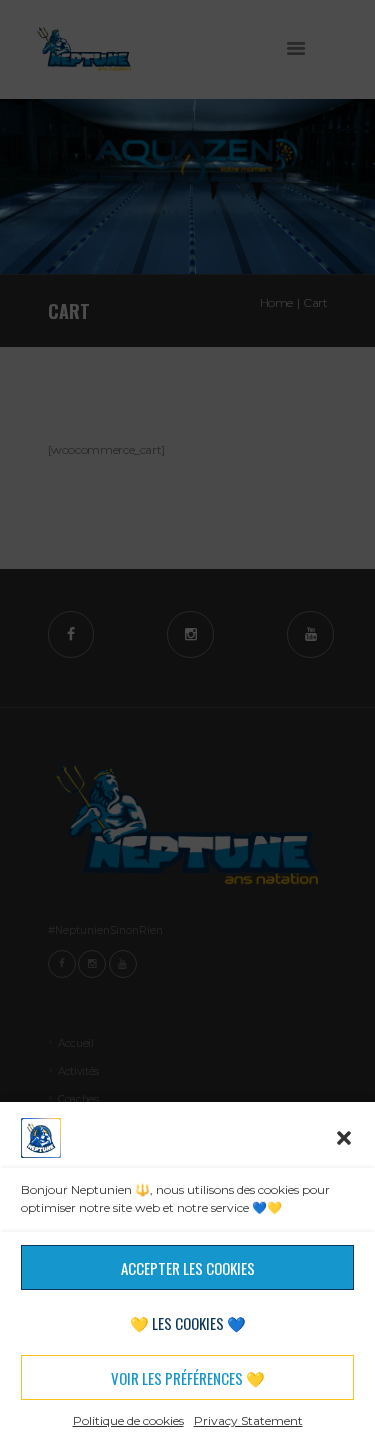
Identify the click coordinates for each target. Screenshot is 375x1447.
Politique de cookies (128, 1420)
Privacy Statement (248, 1420)
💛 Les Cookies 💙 (188, 1323)
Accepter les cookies (188, 1268)
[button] (344, 1138)
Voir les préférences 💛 (188, 1378)
